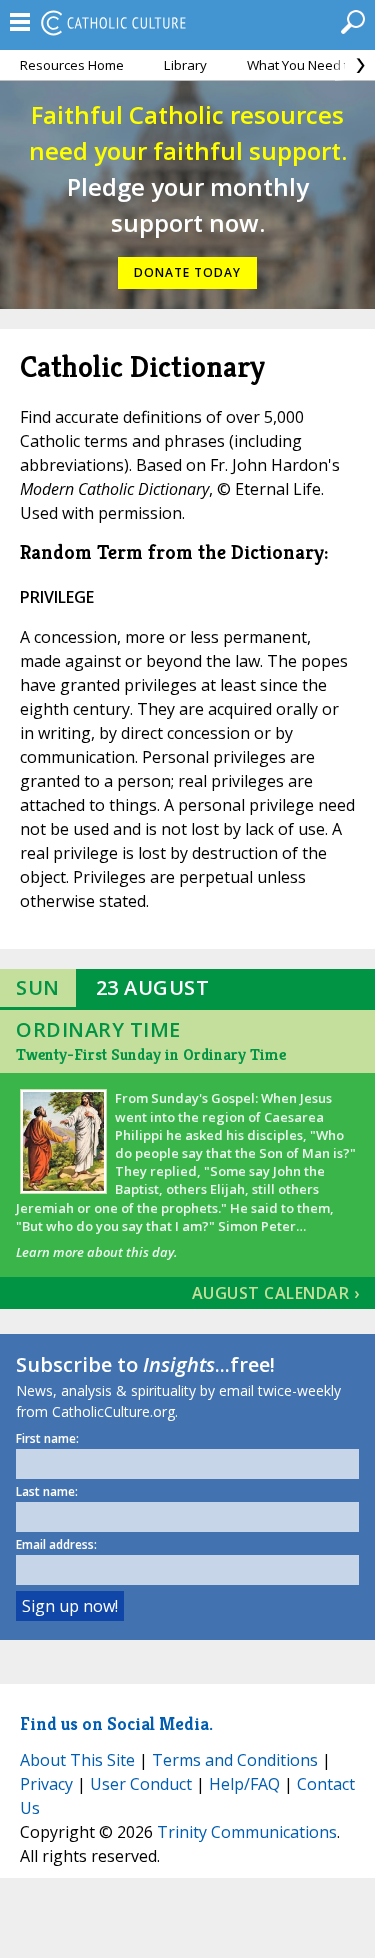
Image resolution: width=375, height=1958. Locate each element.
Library (185, 65)
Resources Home (72, 65)
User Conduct (141, 1784)
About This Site (77, 1760)
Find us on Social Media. (116, 1723)
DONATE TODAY (187, 272)
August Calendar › (276, 1293)
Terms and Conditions (235, 1760)
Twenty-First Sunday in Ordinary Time (151, 1054)
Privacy (46, 1784)
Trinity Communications (247, 1832)
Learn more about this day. (96, 1252)
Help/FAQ (244, 1784)
